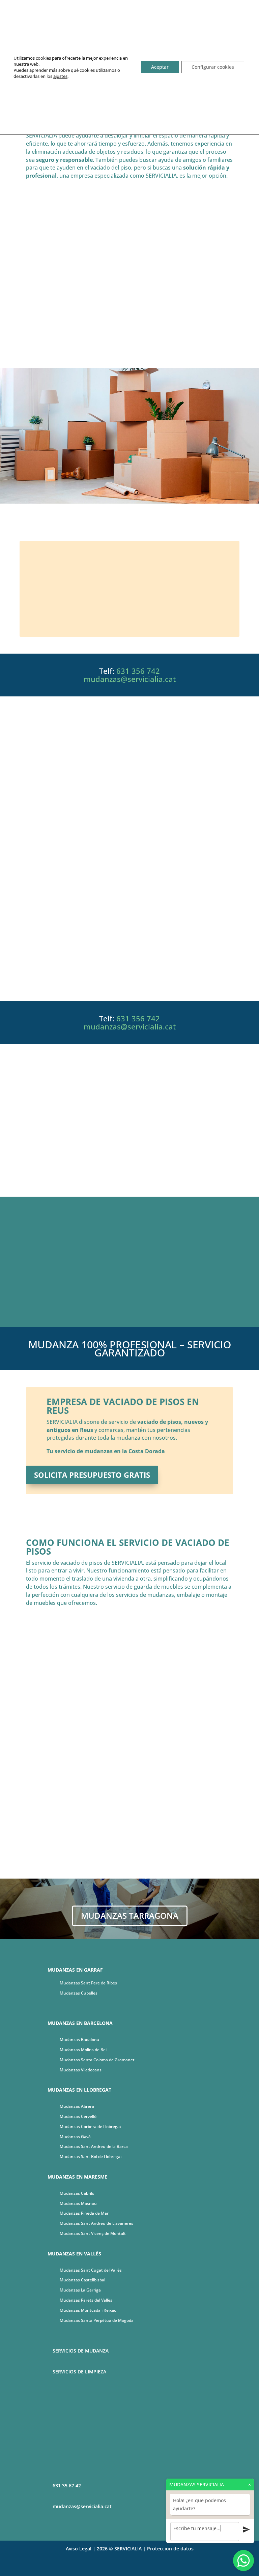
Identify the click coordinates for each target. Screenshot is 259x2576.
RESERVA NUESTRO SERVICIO (129, 345)
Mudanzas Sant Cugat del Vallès (91, 2270)
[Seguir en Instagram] (136, 2568)
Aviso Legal (79, 2549)
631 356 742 (138, 671)
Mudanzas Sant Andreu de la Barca (94, 2146)
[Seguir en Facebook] (123, 2568)
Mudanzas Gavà (75, 2137)
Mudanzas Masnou (78, 2203)
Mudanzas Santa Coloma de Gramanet (97, 2060)
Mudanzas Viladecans (81, 2070)
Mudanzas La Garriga (80, 2290)
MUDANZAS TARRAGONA (130, 1915)
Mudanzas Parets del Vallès (86, 2300)
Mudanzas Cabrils (77, 2193)
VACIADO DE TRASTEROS (129, 617)
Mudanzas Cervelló (78, 2116)
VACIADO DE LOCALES (129, 560)
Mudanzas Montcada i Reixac (88, 2310)
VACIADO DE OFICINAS (129, 589)
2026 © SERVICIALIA (119, 2549)
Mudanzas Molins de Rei (83, 2050)
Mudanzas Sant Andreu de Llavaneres (96, 2223)
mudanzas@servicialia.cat (130, 679)
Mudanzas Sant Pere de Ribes (88, 1983)
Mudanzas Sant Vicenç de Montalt (93, 2233)
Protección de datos (170, 2549)
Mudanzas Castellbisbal (82, 2280)
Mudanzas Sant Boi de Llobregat (91, 2156)
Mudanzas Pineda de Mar (84, 2213)
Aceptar (160, 67)
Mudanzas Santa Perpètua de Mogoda (97, 2320)
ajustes (60, 76)
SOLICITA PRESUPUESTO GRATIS (129, 978)
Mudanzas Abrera (77, 2106)
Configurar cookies (213, 67)
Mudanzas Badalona (79, 2040)
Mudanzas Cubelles (79, 1993)
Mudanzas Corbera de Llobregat (91, 2126)
